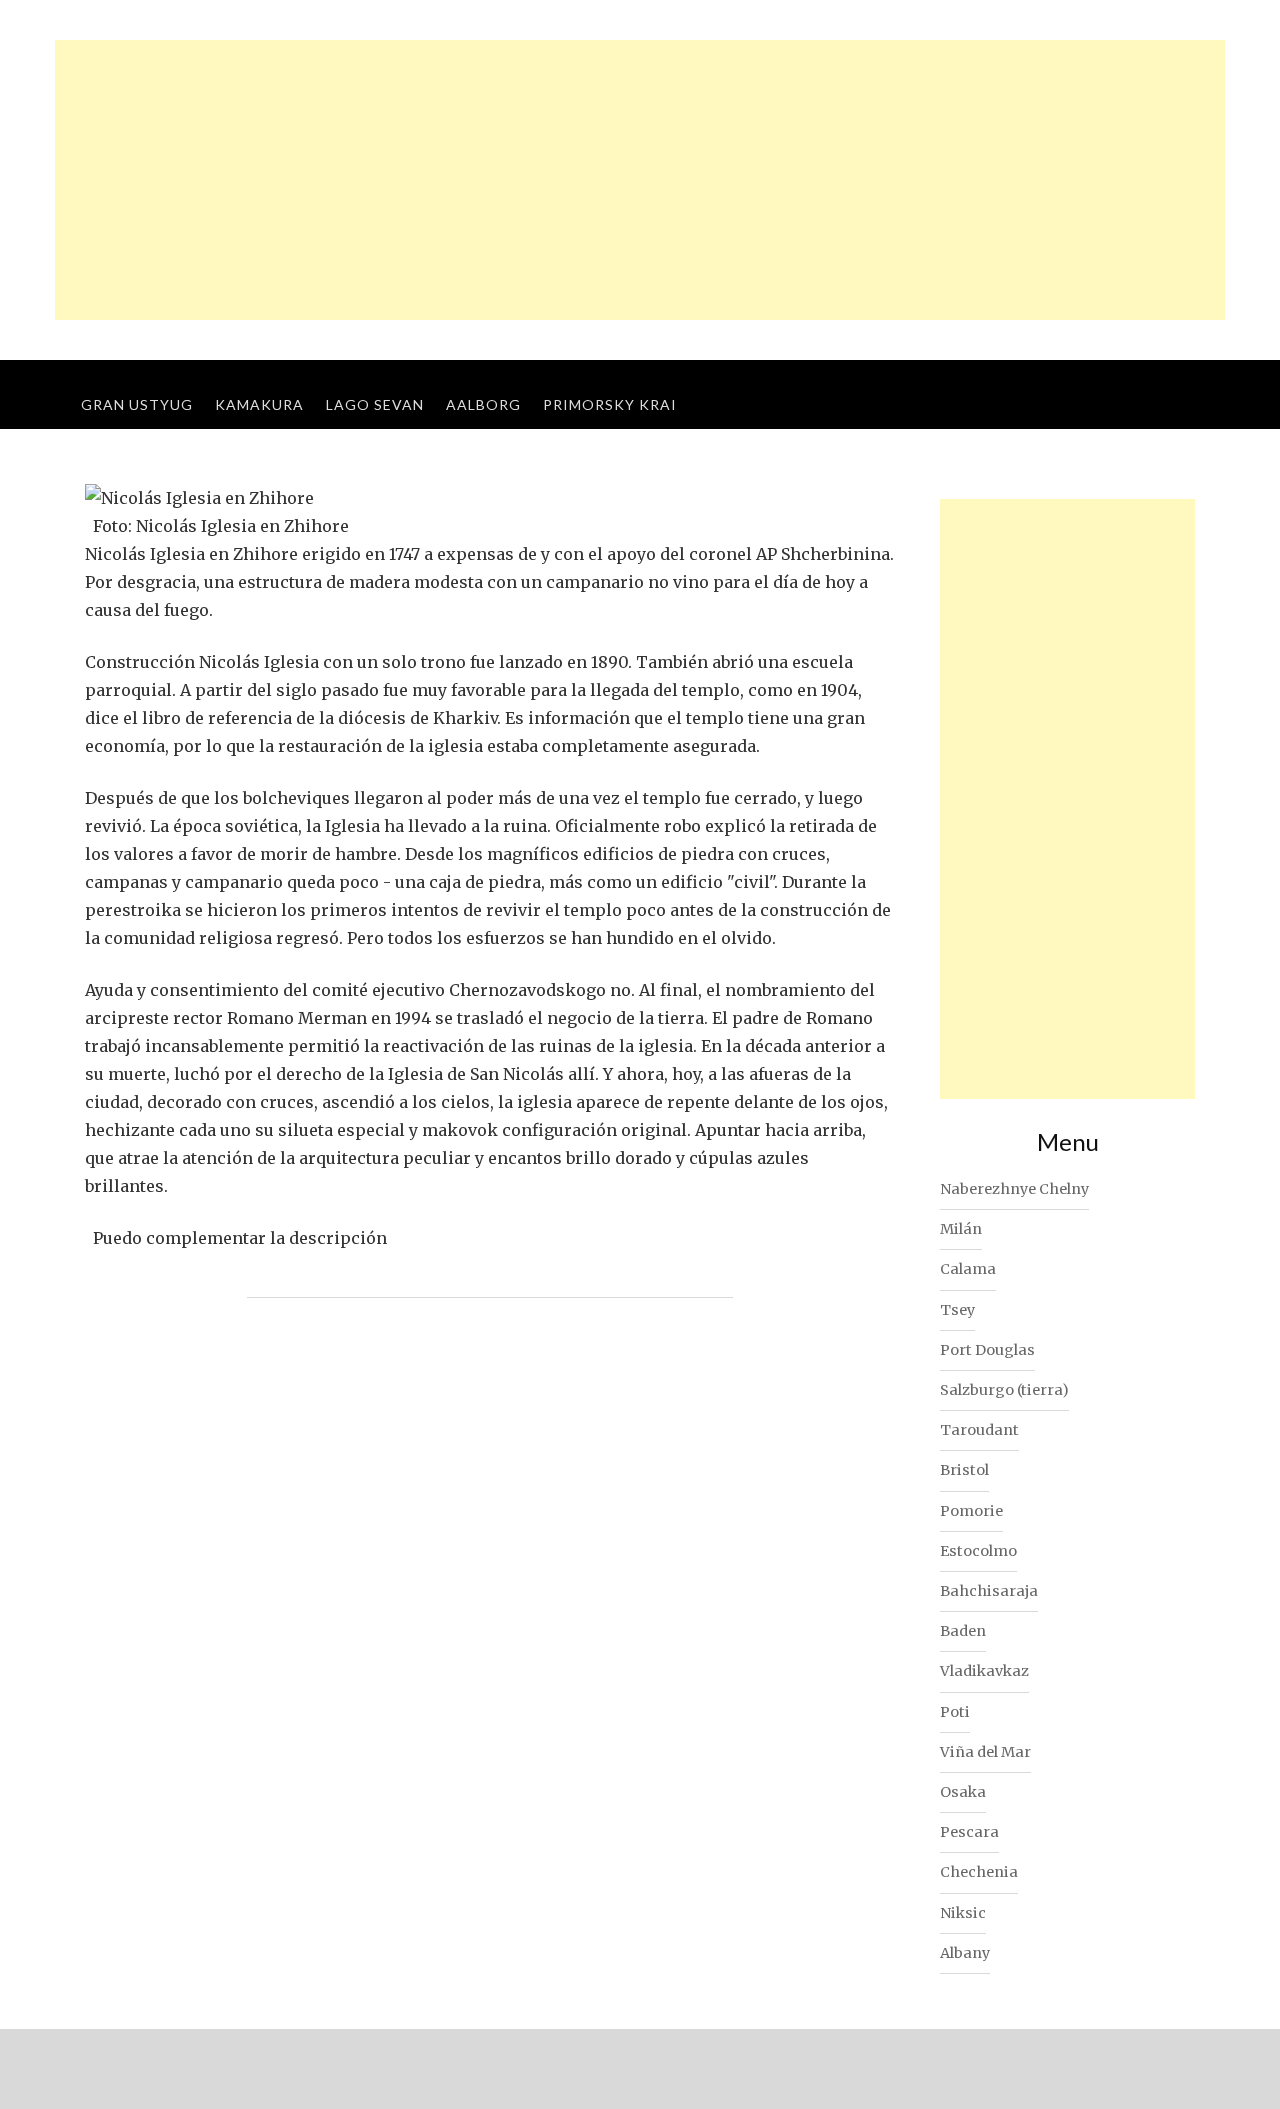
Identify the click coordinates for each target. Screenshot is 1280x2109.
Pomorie (971, 1511)
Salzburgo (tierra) (1004, 1390)
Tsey (957, 1310)
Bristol (964, 1470)
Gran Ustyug (137, 404)
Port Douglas (987, 1350)
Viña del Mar (985, 1752)
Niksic (963, 1913)
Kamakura (259, 404)
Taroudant (979, 1430)
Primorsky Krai (610, 404)
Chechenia (979, 1872)
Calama (968, 1269)
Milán (961, 1229)
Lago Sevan (375, 404)
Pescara (969, 1832)
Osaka (963, 1792)
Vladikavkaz (984, 1671)
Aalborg (483, 404)
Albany (965, 1953)
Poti (955, 1712)
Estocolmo (978, 1551)
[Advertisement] (640, 180)
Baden (963, 1631)
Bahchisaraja (989, 1591)
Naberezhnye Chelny (1014, 1189)
